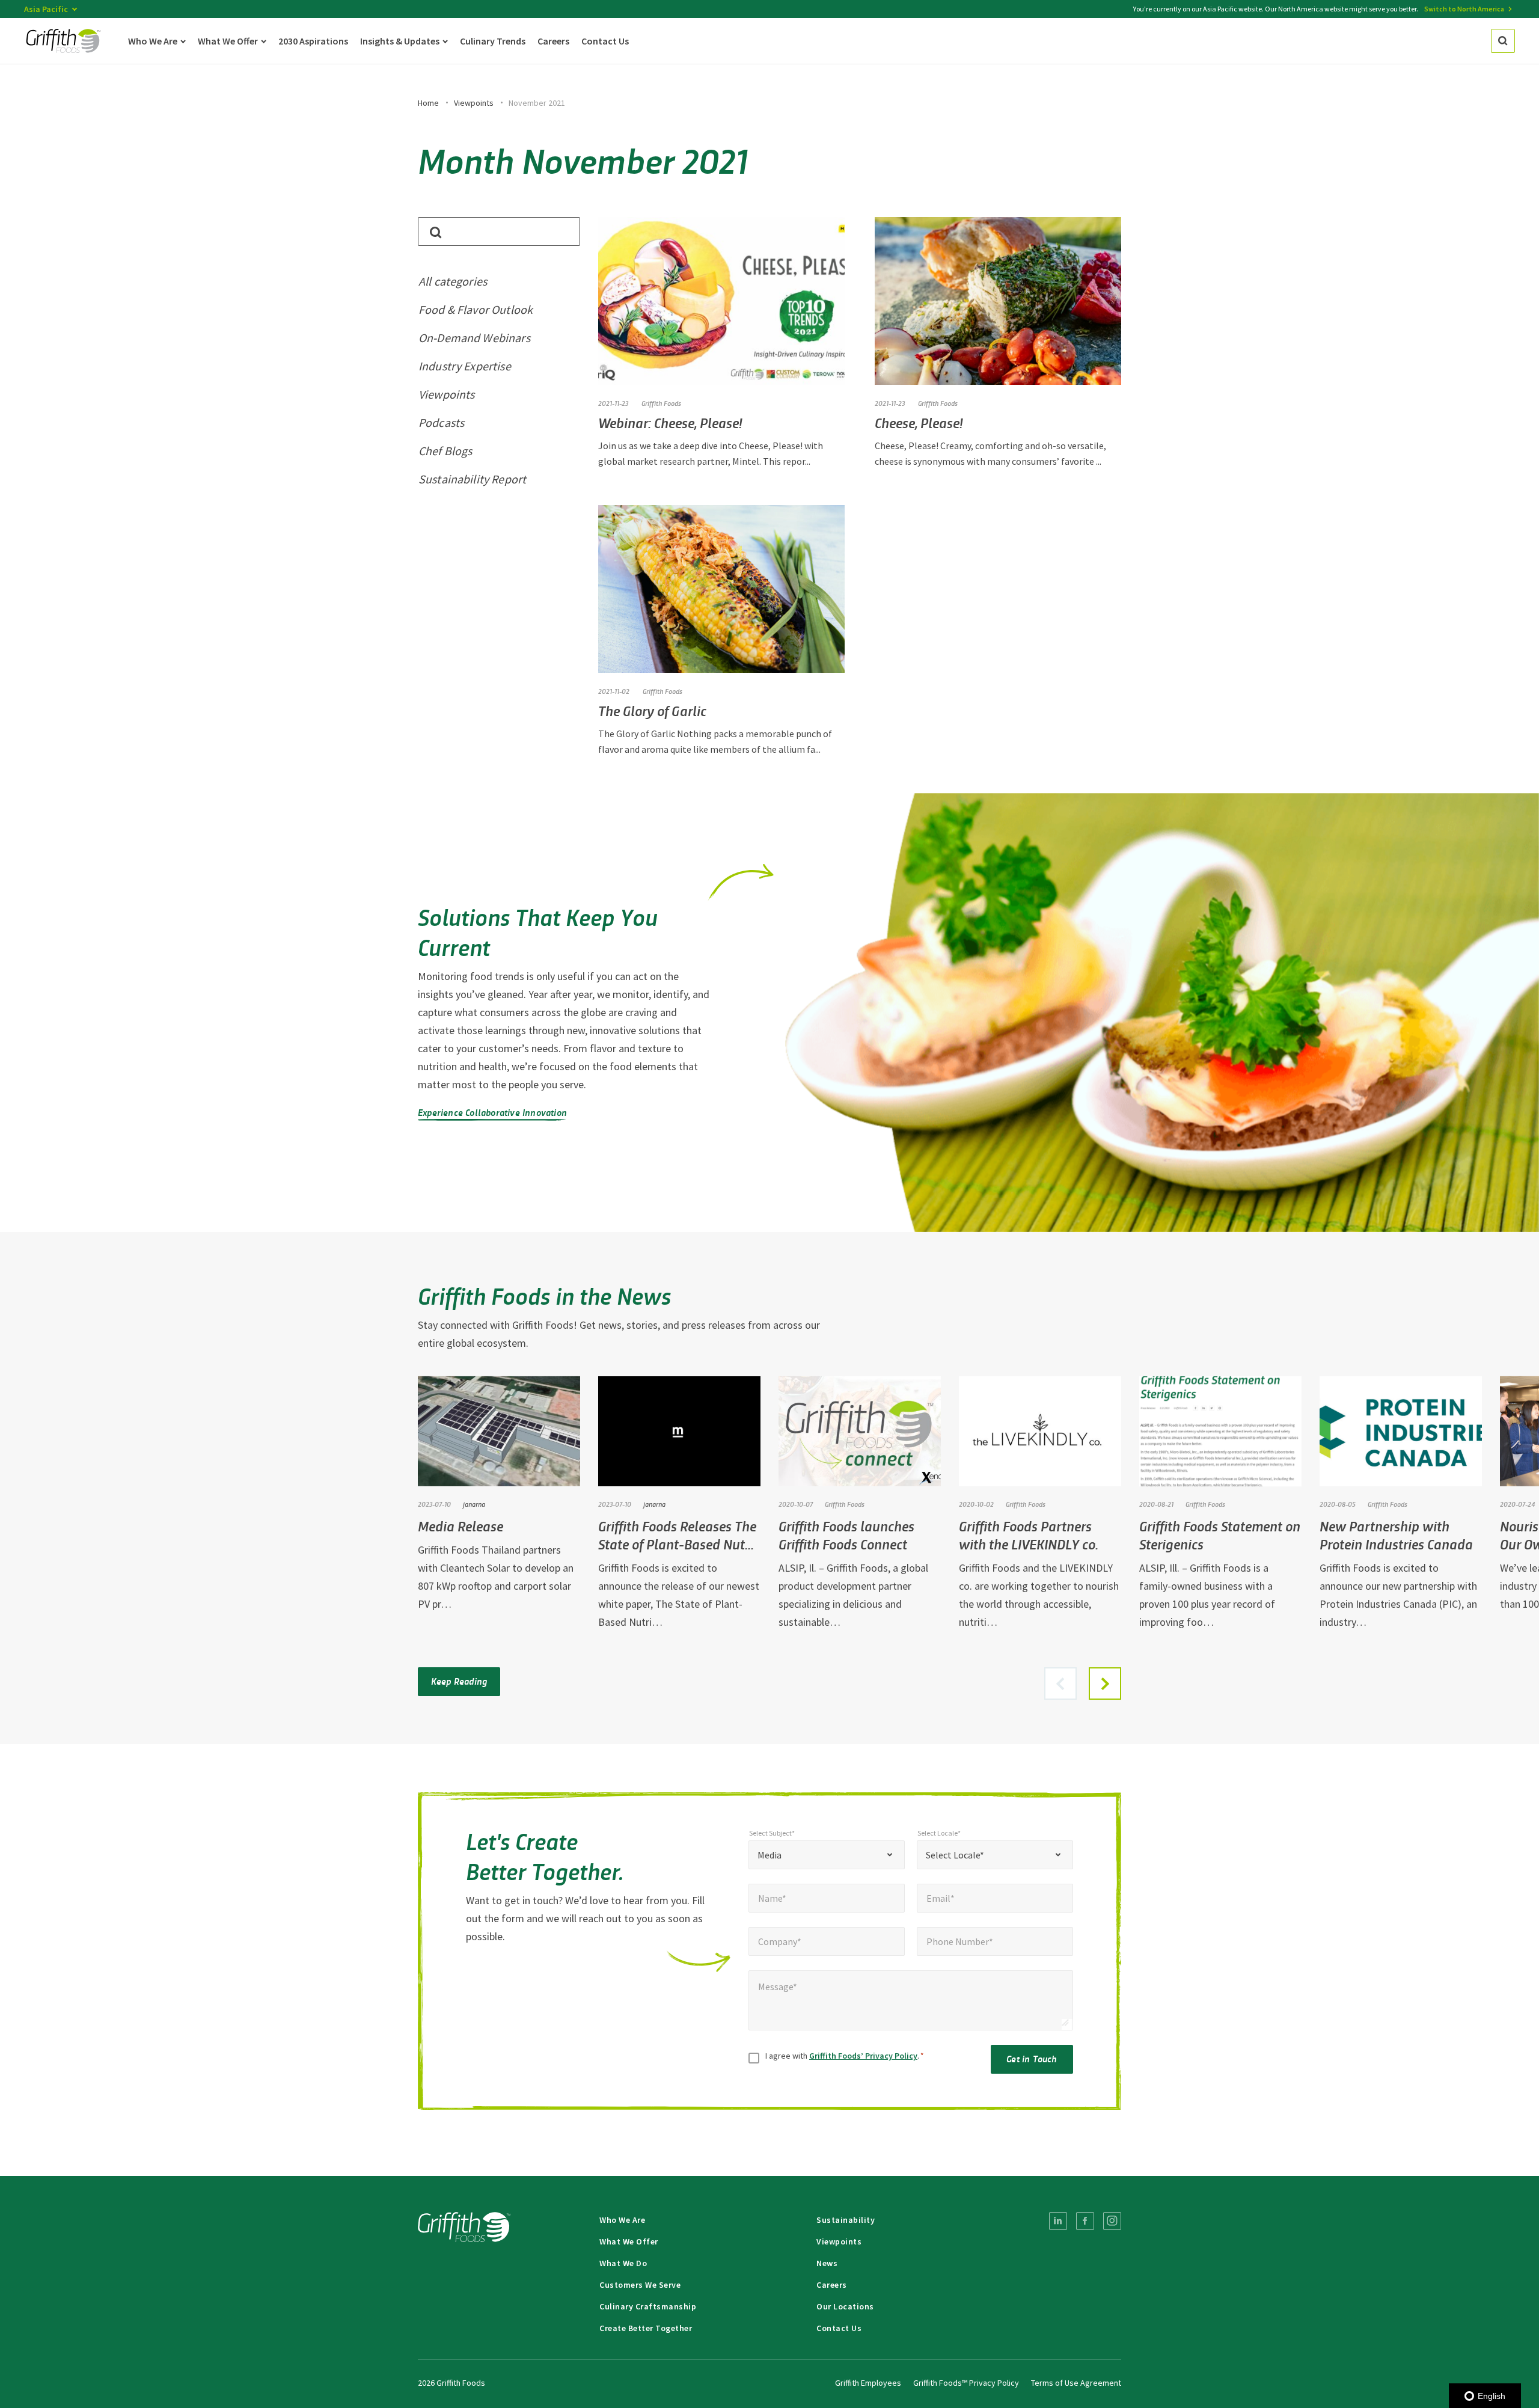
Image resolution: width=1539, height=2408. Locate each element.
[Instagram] (1112, 2221)
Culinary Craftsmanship (648, 2306)
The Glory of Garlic (652, 710)
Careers (832, 2285)
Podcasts (441, 422)
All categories (453, 281)
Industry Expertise (465, 366)
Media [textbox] (769, 1855)
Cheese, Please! (919, 422)
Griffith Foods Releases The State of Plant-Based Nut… (677, 1535)
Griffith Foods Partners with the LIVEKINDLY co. (1029, 1535)
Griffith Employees (868, 2383)
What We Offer (629, 2241)
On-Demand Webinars (474, 338)
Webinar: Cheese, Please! (670, 422)
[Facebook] (1085, 2221)
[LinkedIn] (1058, 2221)
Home (428, 103)
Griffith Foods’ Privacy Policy (863, 2056)
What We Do (623, 2263)
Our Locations (845, 2306)
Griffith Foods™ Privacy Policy (966, 2383)
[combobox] (827, 1855)
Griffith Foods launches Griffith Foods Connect (846, 1535)
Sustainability (846, 2220)
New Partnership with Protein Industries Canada (1396, 1535)
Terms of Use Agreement (1076, 2383)
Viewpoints (474, 103)
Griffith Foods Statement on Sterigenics (1220, 1535)
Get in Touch (1032, 2058)
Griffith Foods (661, 403)
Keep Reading (459, 1681)
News (827, 2263)
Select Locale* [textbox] (955, 1855)
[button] (1105, 1683)
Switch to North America (1464, 9)
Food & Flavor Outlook (476, 309)
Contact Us (839, 2328)
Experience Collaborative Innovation (492, 1112)
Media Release (460, 1526)
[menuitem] (1058, 2221)
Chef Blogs (445, 451)
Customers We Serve (640, 2285)
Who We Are (622, 2220)
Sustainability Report (472, 479)
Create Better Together (646, 2328)
